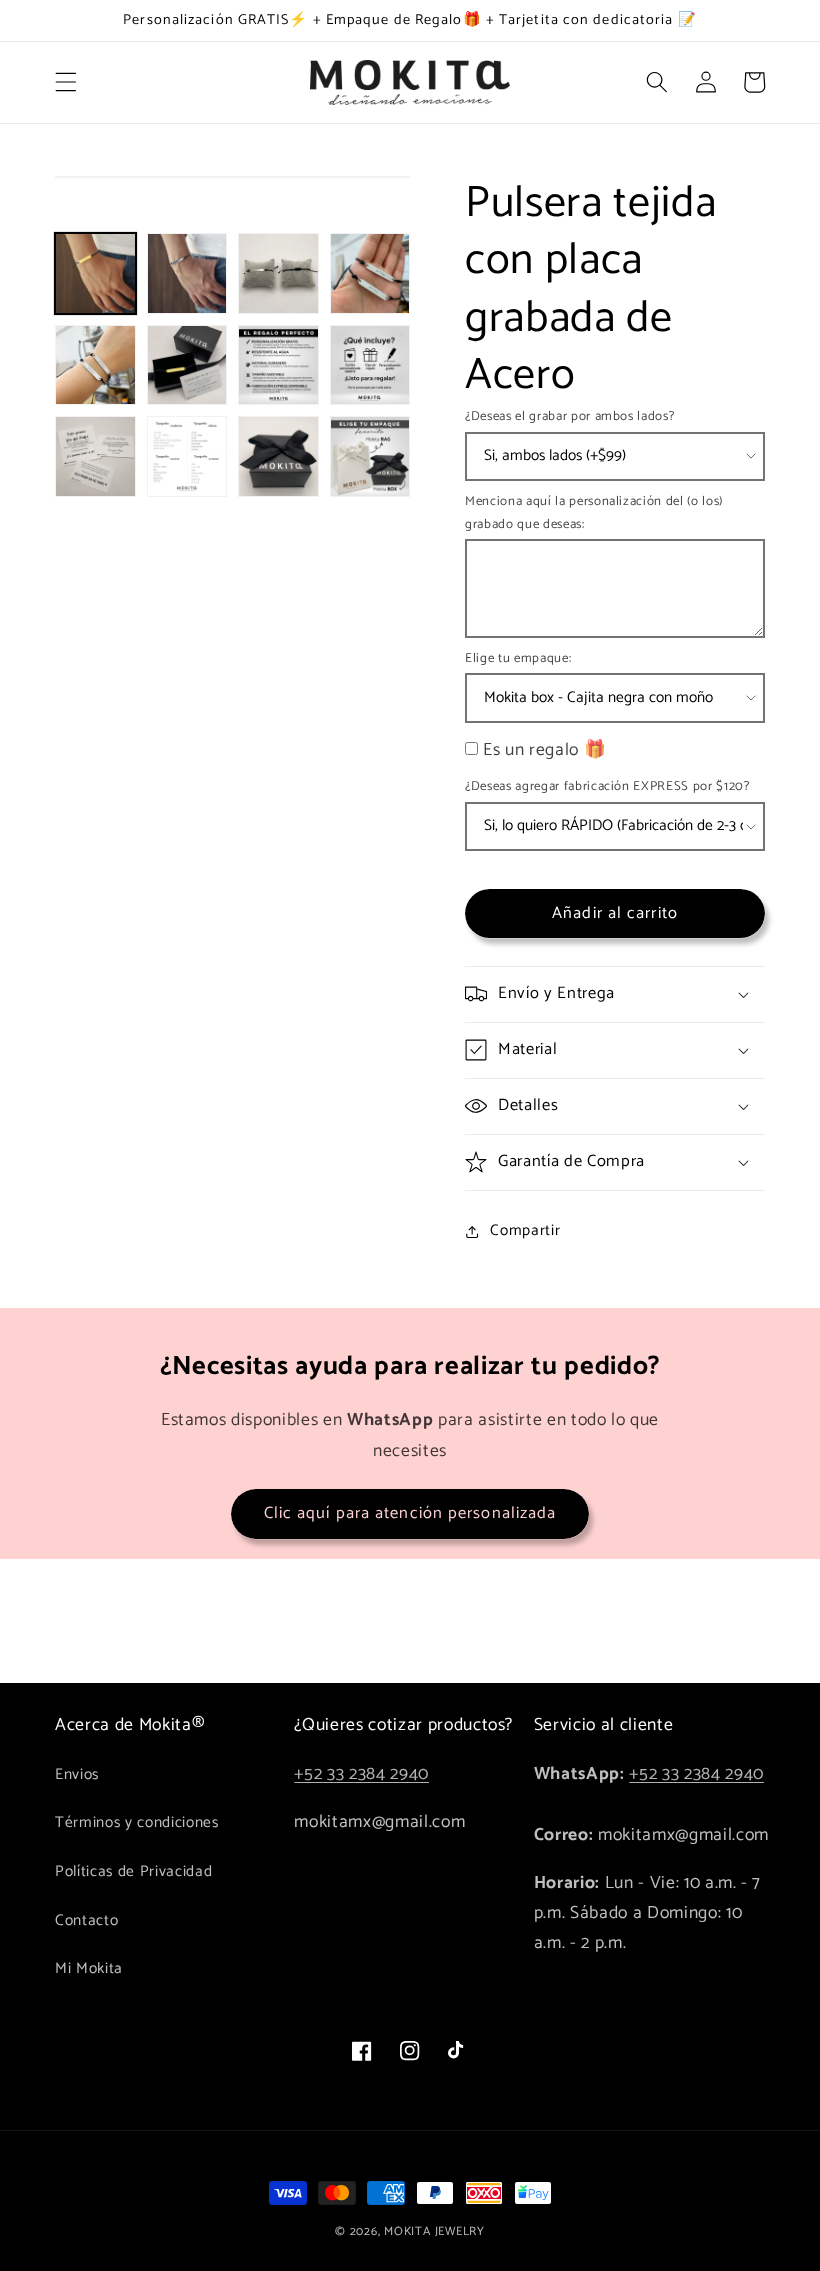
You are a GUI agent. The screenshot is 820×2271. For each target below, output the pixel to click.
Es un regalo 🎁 (544, 750)
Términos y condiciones (137, 1822)
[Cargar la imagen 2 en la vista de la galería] (187, 273)
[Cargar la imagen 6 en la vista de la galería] (187, 365)
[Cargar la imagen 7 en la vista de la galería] (278, 365)
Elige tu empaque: (518, 658)
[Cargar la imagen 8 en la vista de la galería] (370, 365)
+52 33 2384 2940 (361, 1774)
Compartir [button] (525, 1230)
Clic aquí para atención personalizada (410, 1513)
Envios (77, 1774)
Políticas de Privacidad (133, 1871)
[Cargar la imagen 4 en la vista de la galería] (370, 273)
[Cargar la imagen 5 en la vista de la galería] (95, 365)
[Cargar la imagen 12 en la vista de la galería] (370, 456)
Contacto (86, 1920)
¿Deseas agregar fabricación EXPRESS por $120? (607, 786)
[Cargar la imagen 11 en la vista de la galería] (278, 456)
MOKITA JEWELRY (434, 2232)
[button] (66, 82)
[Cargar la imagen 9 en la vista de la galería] (95, 456)
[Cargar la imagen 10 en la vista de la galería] (187, 456)
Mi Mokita (89, 1968)
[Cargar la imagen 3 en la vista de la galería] (278, 273)
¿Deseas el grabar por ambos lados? (569, 416)
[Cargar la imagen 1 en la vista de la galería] (95, 273)
